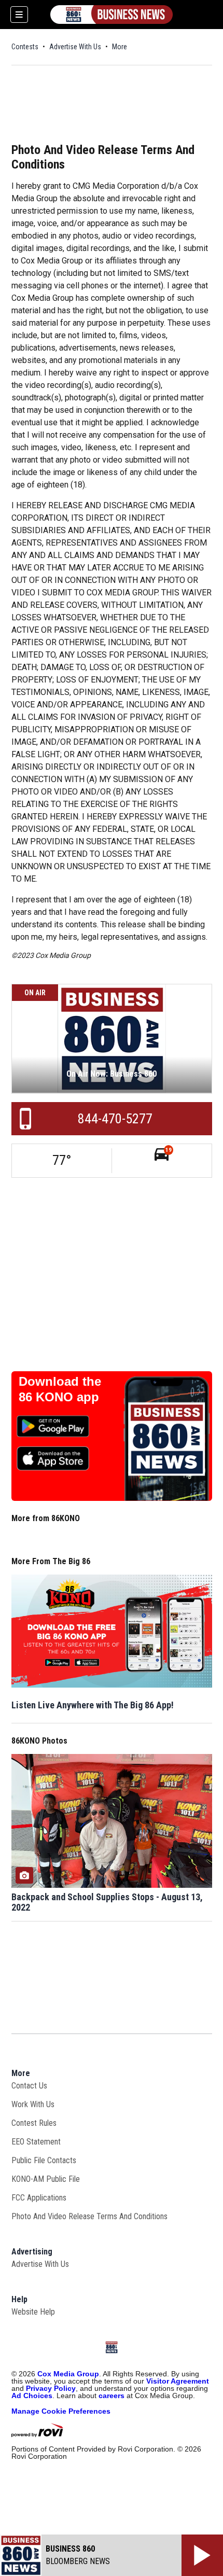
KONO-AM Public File (46, 2179)
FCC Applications (39, 2198)
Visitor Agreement (178, 2381)
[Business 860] (112, 15)
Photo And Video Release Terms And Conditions (89, 2216)
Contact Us (29, 2086)
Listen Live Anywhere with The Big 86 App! (93, 1705)
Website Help (33, 2312)
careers (112, 2396)
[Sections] (19, 15)
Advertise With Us (75, 47)
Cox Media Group (68, 2374)
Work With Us (33, 2104)
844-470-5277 (115, 1119)
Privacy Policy (51, 2388)
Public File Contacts (44, 2160)
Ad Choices (32, 2396)
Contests (25, 47)
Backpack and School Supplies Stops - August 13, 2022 (107, 1902)
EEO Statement (36, 2142)
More (120, 47)
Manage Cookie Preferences (61, 2411)
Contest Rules (34, 2123)
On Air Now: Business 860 (112, 1074)
